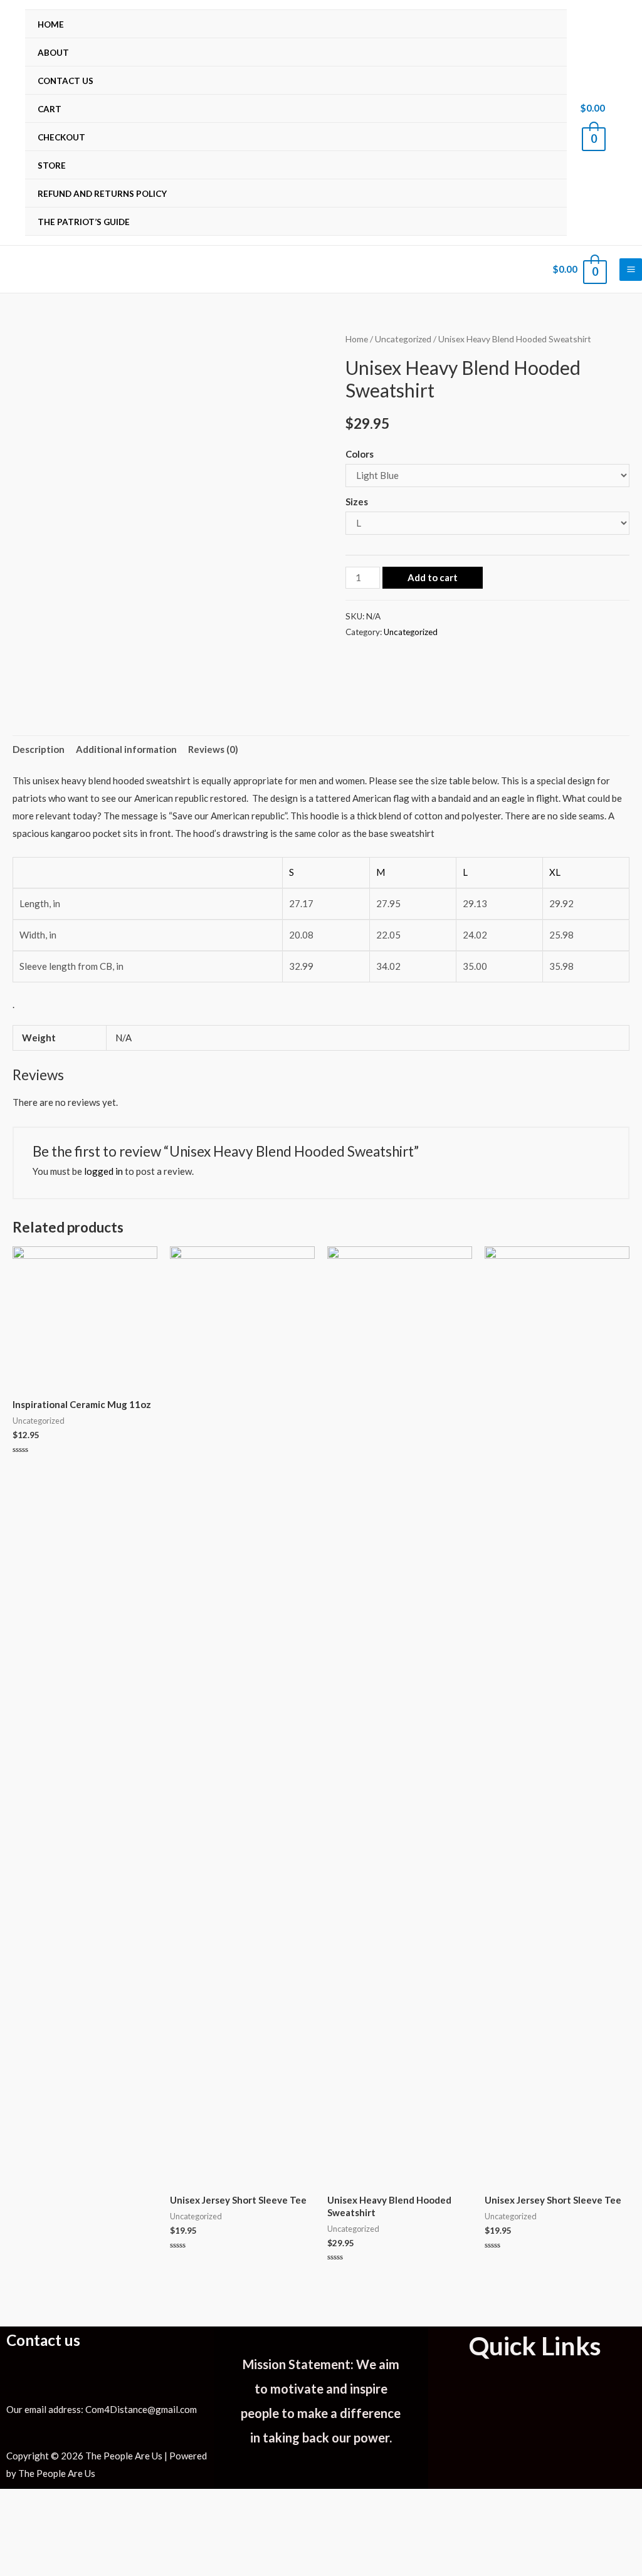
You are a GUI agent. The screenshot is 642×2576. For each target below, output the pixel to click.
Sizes (357, 502)
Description (39, 749)
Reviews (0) (213, 749)
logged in (103, 1171)
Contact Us (66, 81)
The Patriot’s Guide (84, 222)
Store (52, 166)
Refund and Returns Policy (102, 194)
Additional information (126, 749)
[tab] (39, 749)
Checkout (61, 137)
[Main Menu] (631, 270)
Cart (50, 109)
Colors (360, 454)
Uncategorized (403, 339)
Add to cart (433, 577)
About (53, 53)
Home (51, 24)
